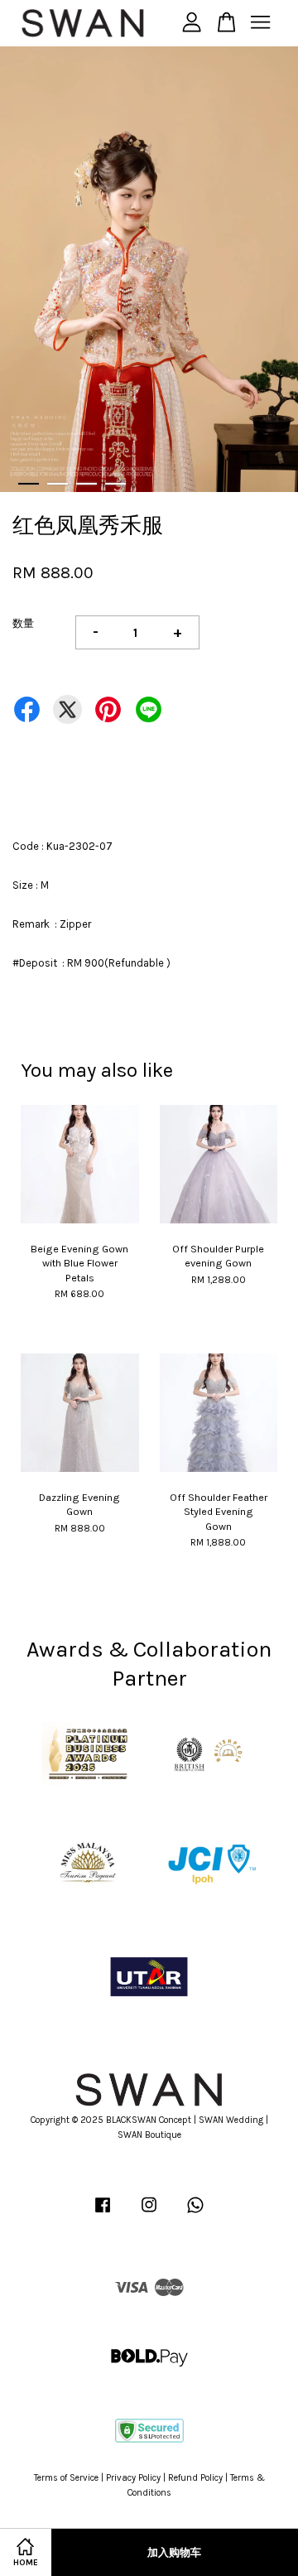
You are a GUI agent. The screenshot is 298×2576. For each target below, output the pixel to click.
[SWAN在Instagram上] (149, 2214)
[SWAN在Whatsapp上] (195, 2214)
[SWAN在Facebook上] (103, 2214)
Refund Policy (195, 2478)
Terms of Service (66, 2478)
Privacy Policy (133, 2478)
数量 (23, 623)
